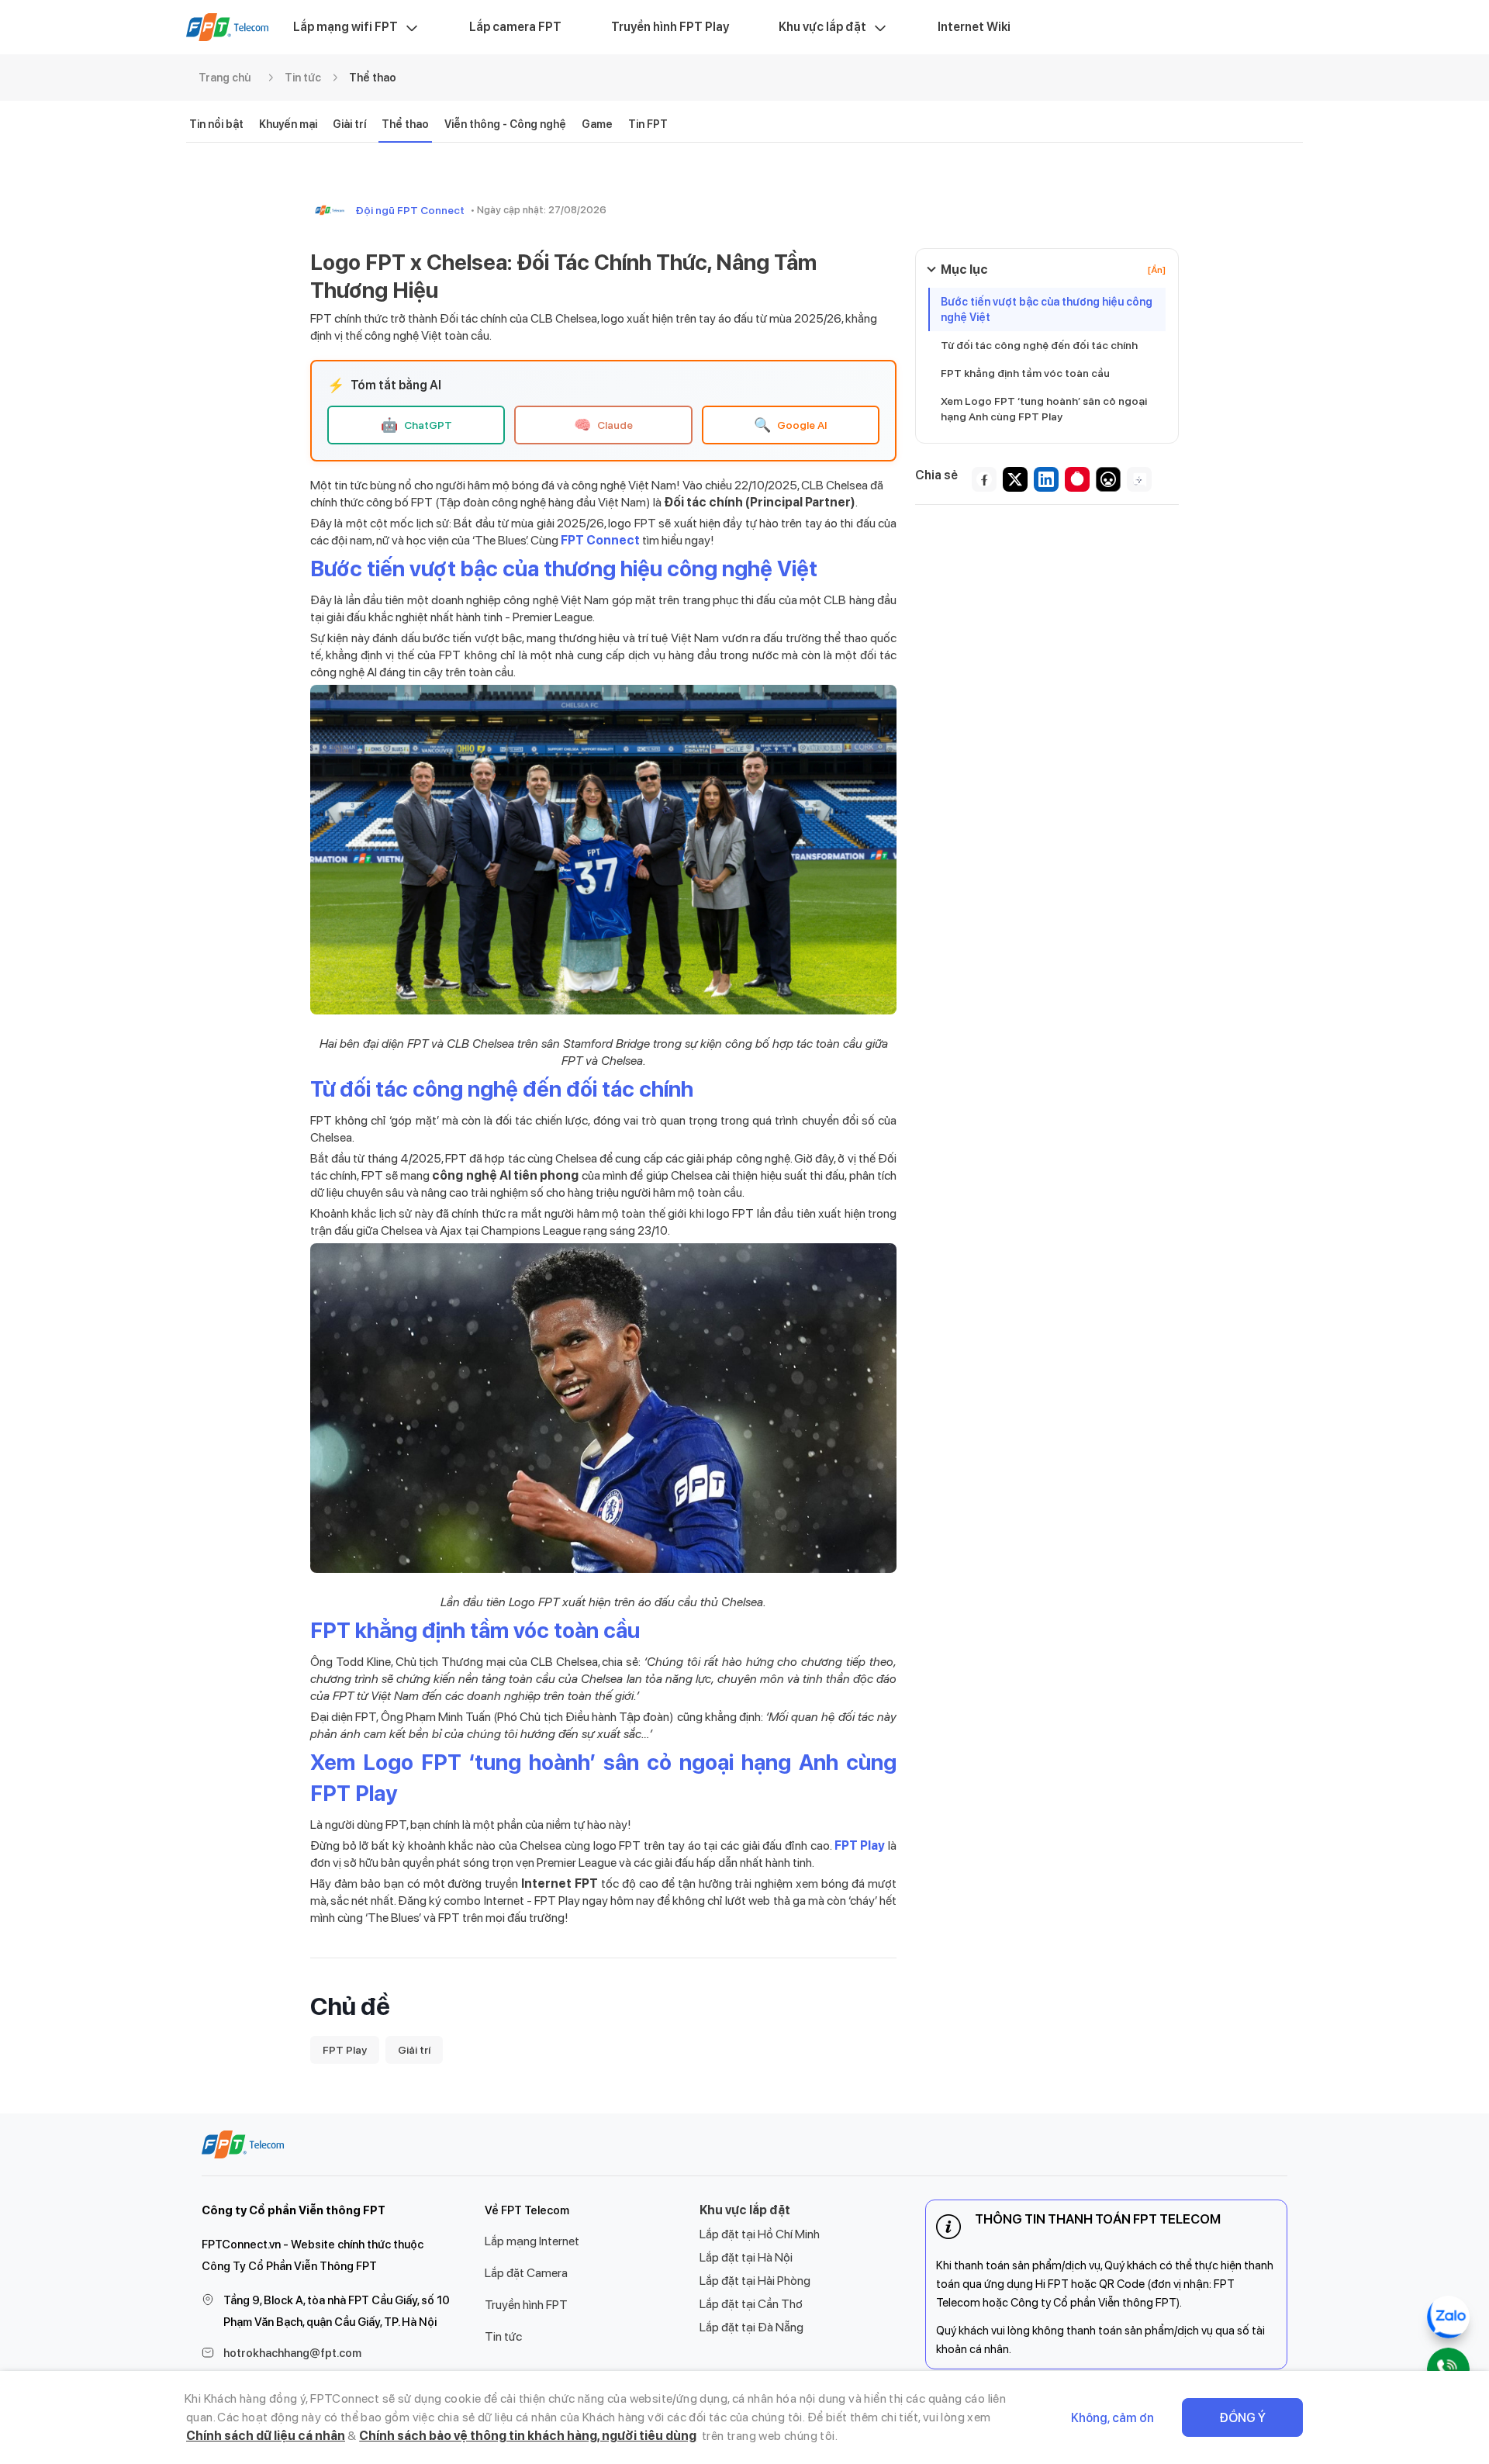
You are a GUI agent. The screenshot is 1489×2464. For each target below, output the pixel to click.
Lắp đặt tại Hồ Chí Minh (760, 2234)
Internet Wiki (974, 27)
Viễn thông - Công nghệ (505, 124)
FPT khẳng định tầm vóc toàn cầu (1025, 373)
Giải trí (349, 124)
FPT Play (345, 2050)
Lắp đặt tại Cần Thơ (751, 2304)
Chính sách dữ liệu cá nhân (266, 2436)
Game (597, 124)
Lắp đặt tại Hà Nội (746, 2257)
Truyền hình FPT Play (670, 27)
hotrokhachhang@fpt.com (292, 2353)
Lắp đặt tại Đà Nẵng (751, 2327)
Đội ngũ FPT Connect (410, 210)
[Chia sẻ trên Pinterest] (1077, 479)
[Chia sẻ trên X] (1015, 479)
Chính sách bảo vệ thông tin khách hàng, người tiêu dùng (528, 2436)
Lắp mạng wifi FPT (345, 27)
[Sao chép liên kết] (1139, 479)
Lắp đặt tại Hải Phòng (755, 2281)
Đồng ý (1242, 2418)
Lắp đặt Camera (526, 2273)
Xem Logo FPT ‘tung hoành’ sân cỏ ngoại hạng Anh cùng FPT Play (1044, 409)
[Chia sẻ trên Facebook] (984, 479)
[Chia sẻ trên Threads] (1108, 479)
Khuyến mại (288, 124)
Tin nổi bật (216, 124)
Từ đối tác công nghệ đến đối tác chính (1039, 345)
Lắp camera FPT (515, 27)
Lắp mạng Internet (532, 2241)
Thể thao (373, 78)
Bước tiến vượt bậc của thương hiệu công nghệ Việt (1047, 309)
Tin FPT (648, 124)
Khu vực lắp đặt (822, 27)
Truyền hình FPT (526, 2305)
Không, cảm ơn (1112, 2418)
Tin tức (303, 78)
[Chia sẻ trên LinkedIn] (1046, 479)
